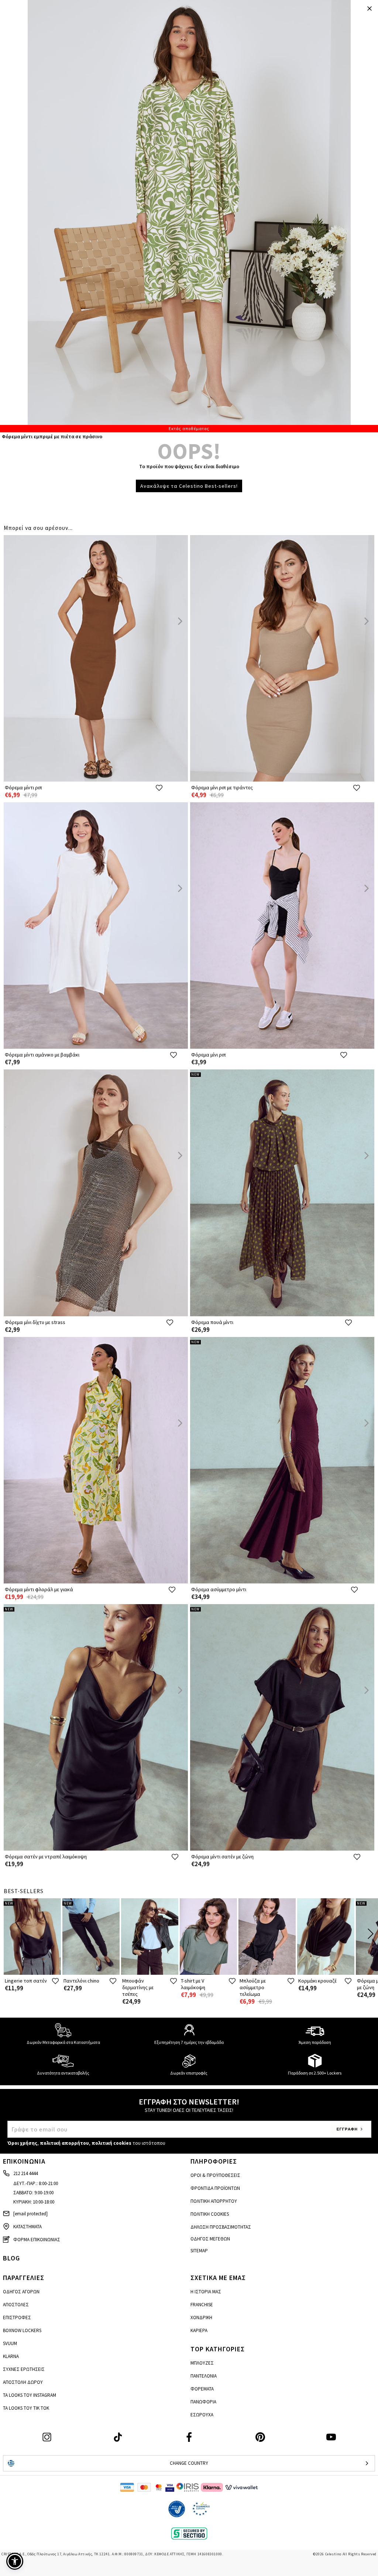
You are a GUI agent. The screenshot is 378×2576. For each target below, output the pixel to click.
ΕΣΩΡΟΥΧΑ (202, 2415)
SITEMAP (199, 2251)
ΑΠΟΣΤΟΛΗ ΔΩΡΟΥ (23, 2382)
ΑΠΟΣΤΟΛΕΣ (16, 2305)
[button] (15, 2561)
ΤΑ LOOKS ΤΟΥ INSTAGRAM (30, 2395)
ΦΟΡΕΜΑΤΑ (202, 2389)
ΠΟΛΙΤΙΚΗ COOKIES (210, 2214)
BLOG (11, 2258)
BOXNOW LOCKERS (22, 2330)
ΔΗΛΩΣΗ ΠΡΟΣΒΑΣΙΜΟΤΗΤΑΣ (221, 2227)
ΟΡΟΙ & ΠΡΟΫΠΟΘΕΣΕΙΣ (215, 2175)
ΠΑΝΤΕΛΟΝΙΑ (204, 2376)
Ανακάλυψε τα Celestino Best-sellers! (189, 486)
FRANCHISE (202, 2305)
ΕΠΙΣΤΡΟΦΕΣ (17, 2318)
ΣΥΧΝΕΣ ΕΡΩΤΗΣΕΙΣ (24, 2369)
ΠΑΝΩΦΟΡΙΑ (203, 2402)
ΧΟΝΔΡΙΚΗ (201, 2318)
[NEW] (282, 1315)
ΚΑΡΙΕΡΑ (199, 2330)
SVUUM (10, 2343)
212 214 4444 (25, 2173)
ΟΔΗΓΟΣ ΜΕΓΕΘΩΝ (210, 2239)
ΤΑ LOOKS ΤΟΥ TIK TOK (26, 2408)
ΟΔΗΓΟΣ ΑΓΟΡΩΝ (21, 2292)
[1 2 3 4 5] (189, 216)
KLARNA (11, 2356)
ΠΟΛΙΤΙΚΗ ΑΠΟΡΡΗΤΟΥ (214, 2201)
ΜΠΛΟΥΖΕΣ (202, 2363)
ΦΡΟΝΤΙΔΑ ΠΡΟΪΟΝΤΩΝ (215, 2188)
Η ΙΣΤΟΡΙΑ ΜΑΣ (206, 2292)
